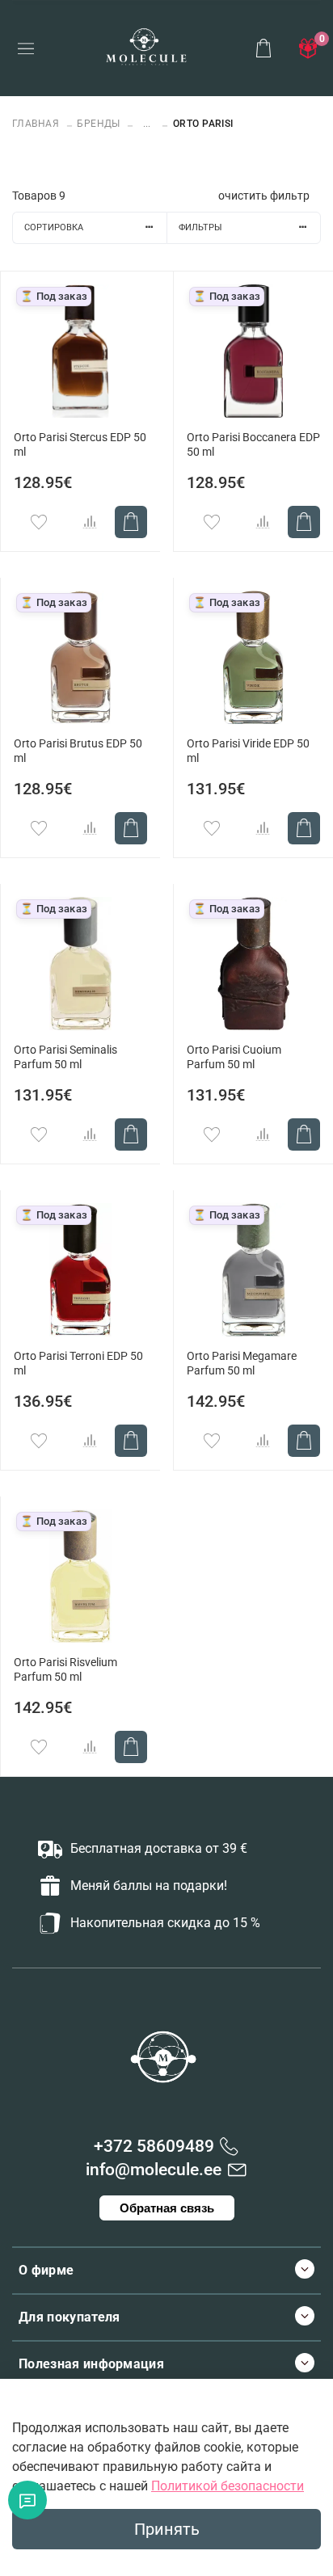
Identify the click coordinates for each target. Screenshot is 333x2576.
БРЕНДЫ (99, 124)
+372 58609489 (154, 2146)
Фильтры (200, 227)
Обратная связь (167, 2208)
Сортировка (54, 227)
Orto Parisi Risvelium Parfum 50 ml (65, 1670)
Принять (167, 2529)
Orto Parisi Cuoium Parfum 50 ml (234, 1057)
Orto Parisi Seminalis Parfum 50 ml (65, 1057)
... (147, 124)
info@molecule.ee (154, 2170)
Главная (37, 124)
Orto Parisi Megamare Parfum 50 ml (242, 1364)
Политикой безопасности (228, 2486)
